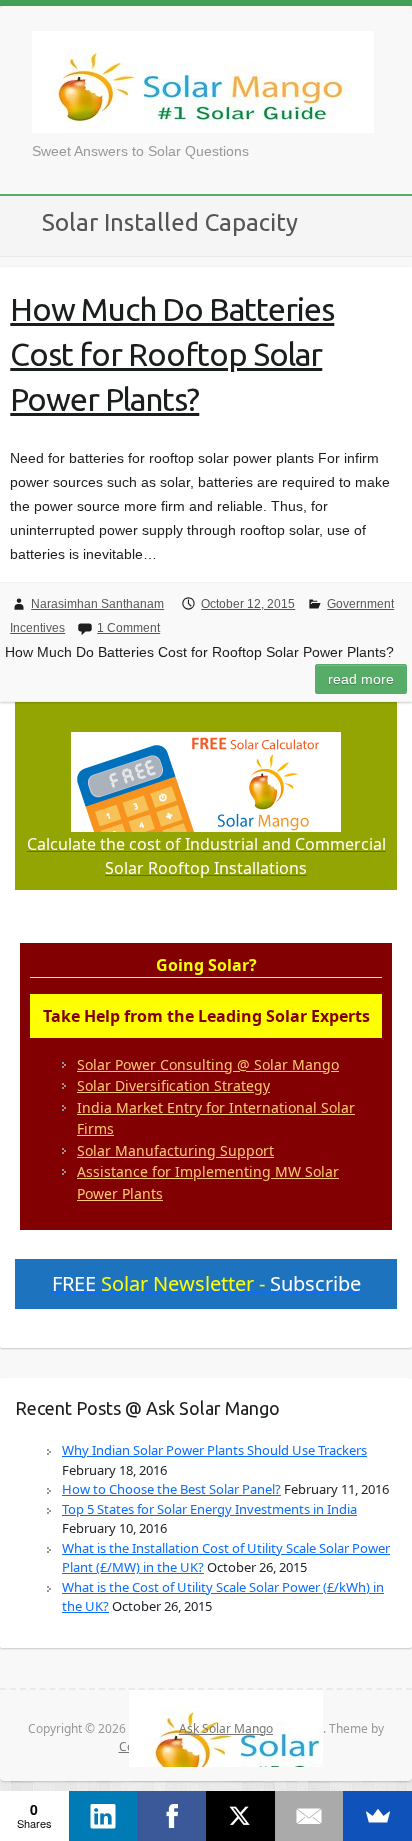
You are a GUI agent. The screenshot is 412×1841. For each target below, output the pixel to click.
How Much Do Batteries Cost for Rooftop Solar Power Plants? (172, 354)
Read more (361, 679)
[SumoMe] (377, 1816)
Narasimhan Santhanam (97, 604)
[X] (240, 1816)
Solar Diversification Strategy (173, 1085)
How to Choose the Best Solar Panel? (171, 1489)
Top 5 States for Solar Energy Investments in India (209, 1509)
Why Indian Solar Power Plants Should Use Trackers (214, 1450)
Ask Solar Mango (203, 82)
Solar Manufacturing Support (175, 1150)
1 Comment (128, 628)
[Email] (309, 1816)
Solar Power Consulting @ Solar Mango (208, 1064)
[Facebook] (171, 1816)
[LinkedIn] (103, 1816)
